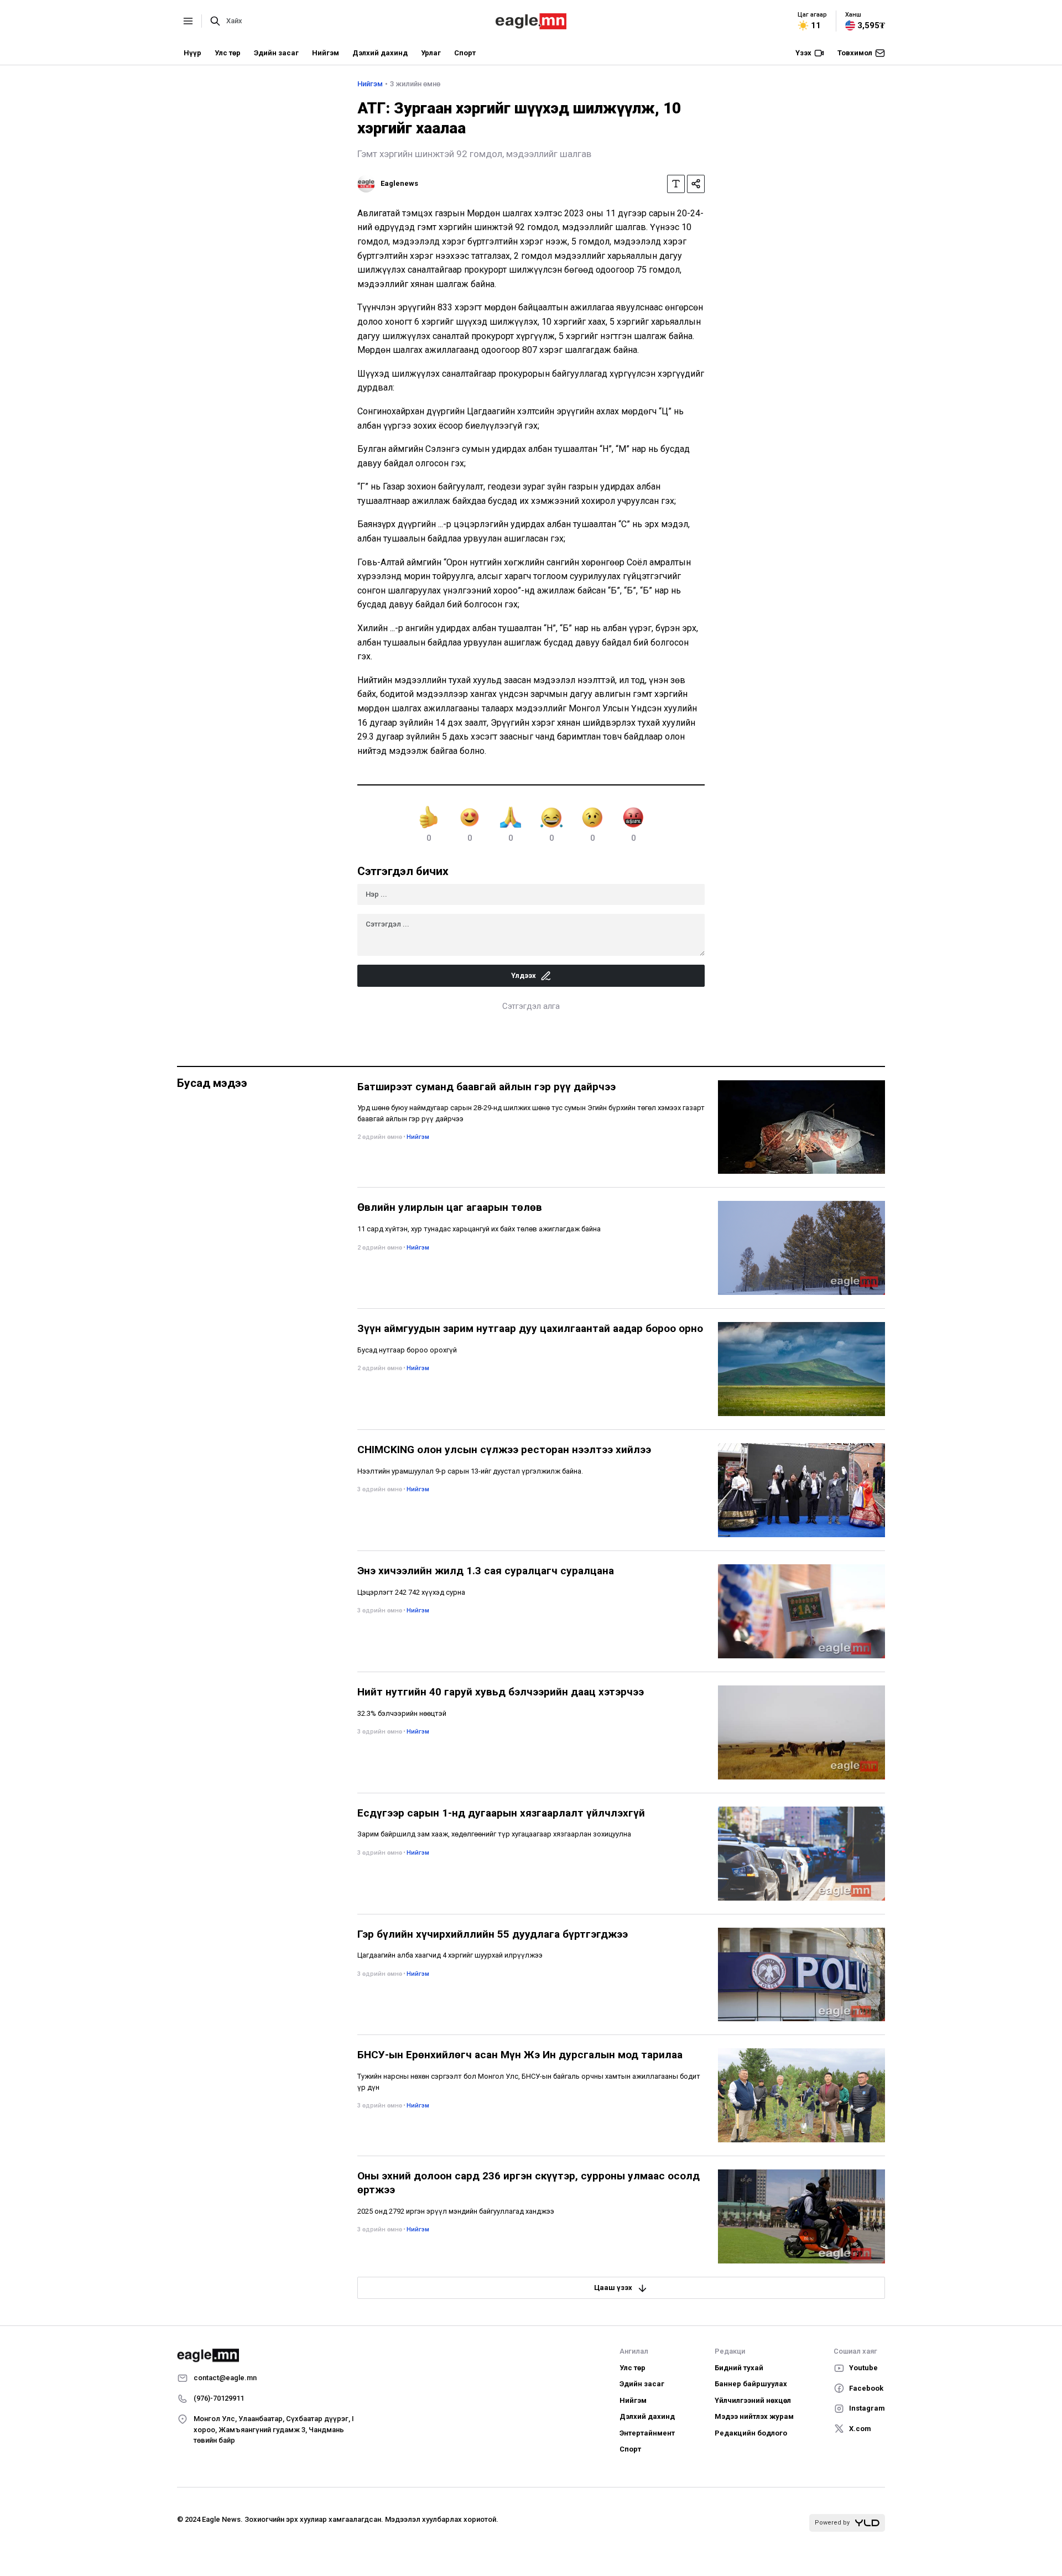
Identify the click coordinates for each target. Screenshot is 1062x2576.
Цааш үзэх (613, 2288)
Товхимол (855, 53)
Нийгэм (326, 53)
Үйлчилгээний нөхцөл (753, 2400)
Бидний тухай (739, 2368)
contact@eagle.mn (225, 2378)
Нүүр (192, 53)
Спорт (465, 53)
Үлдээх (524, 975)
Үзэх (803, 53)
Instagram (867, 2408)
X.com (860, 2429)
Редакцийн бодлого (751, 2433)
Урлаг (431, 53)
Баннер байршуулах (751, 2384)
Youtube (863, 2368)
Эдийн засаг (276, 53)
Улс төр (228, 53)
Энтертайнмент (647, 2433)
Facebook (866, 2388)
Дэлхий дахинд (380, 53)
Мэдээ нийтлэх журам (754, 2416)
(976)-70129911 (219, 2398)
